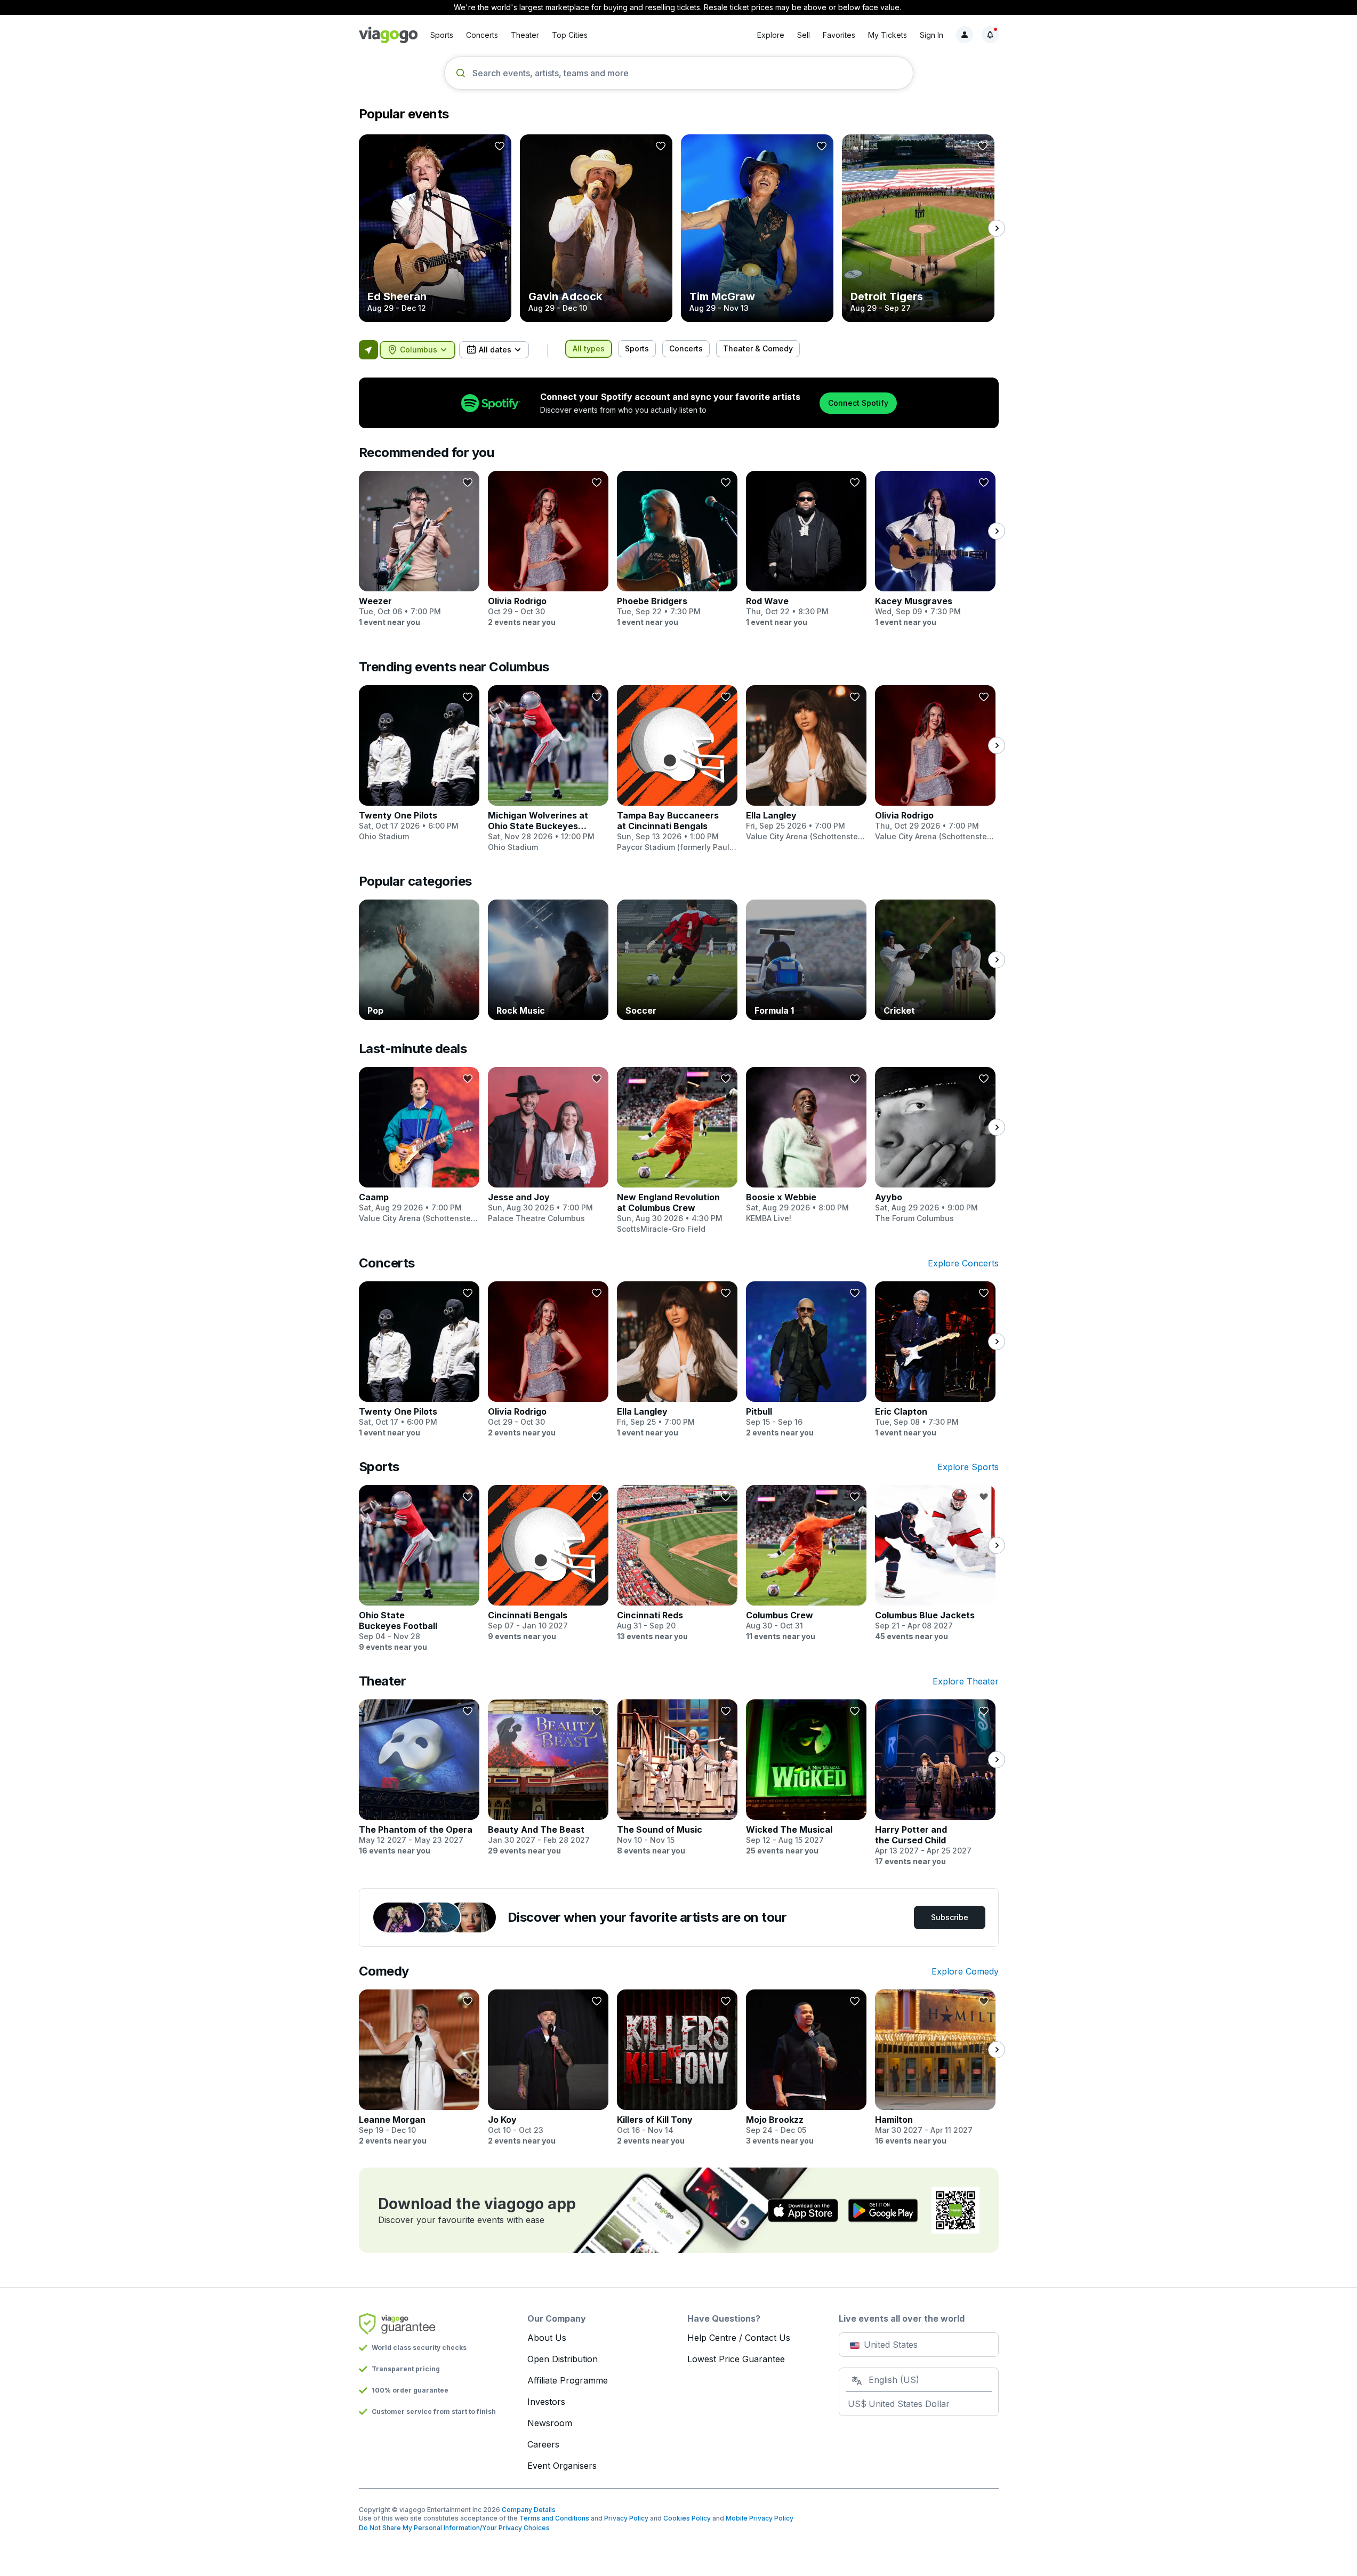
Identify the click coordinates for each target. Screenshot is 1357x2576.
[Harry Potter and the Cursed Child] (935, 1783)
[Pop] (419, 960)
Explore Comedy (965, 1971)
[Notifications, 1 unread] (990, 35)
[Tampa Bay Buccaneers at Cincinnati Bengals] (677, 769)
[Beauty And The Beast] (548, 1778)
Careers (543, 2444)
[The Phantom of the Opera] (419, 1778)
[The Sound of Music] (677, 1778)
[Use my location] (368, 350)
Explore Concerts (963, 1263)
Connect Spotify (858, 403)
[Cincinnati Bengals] (548, 1563)
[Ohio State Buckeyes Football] (419, 1569)
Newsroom (550, 2423)
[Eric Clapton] (935, 1360)
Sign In (932, 35)
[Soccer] (677, 960)
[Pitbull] (806, 1360)
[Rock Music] (548, 960)
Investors (546, 2402)
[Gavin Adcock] (596, 228)
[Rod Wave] (806, 549)
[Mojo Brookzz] (806, 2068)
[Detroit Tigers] (918, 228)
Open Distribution (563, 2359)
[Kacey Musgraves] (935, 549)
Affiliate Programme (568, 2380)
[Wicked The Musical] (806, 1778)
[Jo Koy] (548, 2068)
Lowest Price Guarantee (736, 2359)
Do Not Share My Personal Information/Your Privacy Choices (454, 2528)
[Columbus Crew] (806, 1563)
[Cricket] (935, 960)
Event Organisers (562, 2466)
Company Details (529, 2510)
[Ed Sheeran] (435, 228)
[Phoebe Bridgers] (677, 549)
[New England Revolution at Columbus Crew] (677, 1151)
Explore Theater (966, 1681)
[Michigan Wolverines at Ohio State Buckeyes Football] (548, 769)
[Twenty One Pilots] (419, 764)
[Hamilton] (935, 2068)
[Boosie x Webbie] (806, 1145)
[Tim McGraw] (757, 228)
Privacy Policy (626, 2518)
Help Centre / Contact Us (739, 2338)
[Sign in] (965, 35)
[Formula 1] (806, 960)
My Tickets (888, 35)
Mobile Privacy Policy (760, 2518)
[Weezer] (419, 549)
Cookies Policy (687, 2518)
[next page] (997, 228)
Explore (771, 35)
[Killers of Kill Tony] (677, 2068)
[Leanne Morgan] (419, 2068)
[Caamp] (419, 1145)
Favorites (839, 35)
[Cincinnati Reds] (677, 1563)
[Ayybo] (935, 1145)
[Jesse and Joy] (548, 1145)
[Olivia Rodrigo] (548, 549)
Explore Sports (968, 1467)
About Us (547, 2338)
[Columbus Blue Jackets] (935, 1563)
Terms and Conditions (554, 2518)
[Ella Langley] (806, 764)
